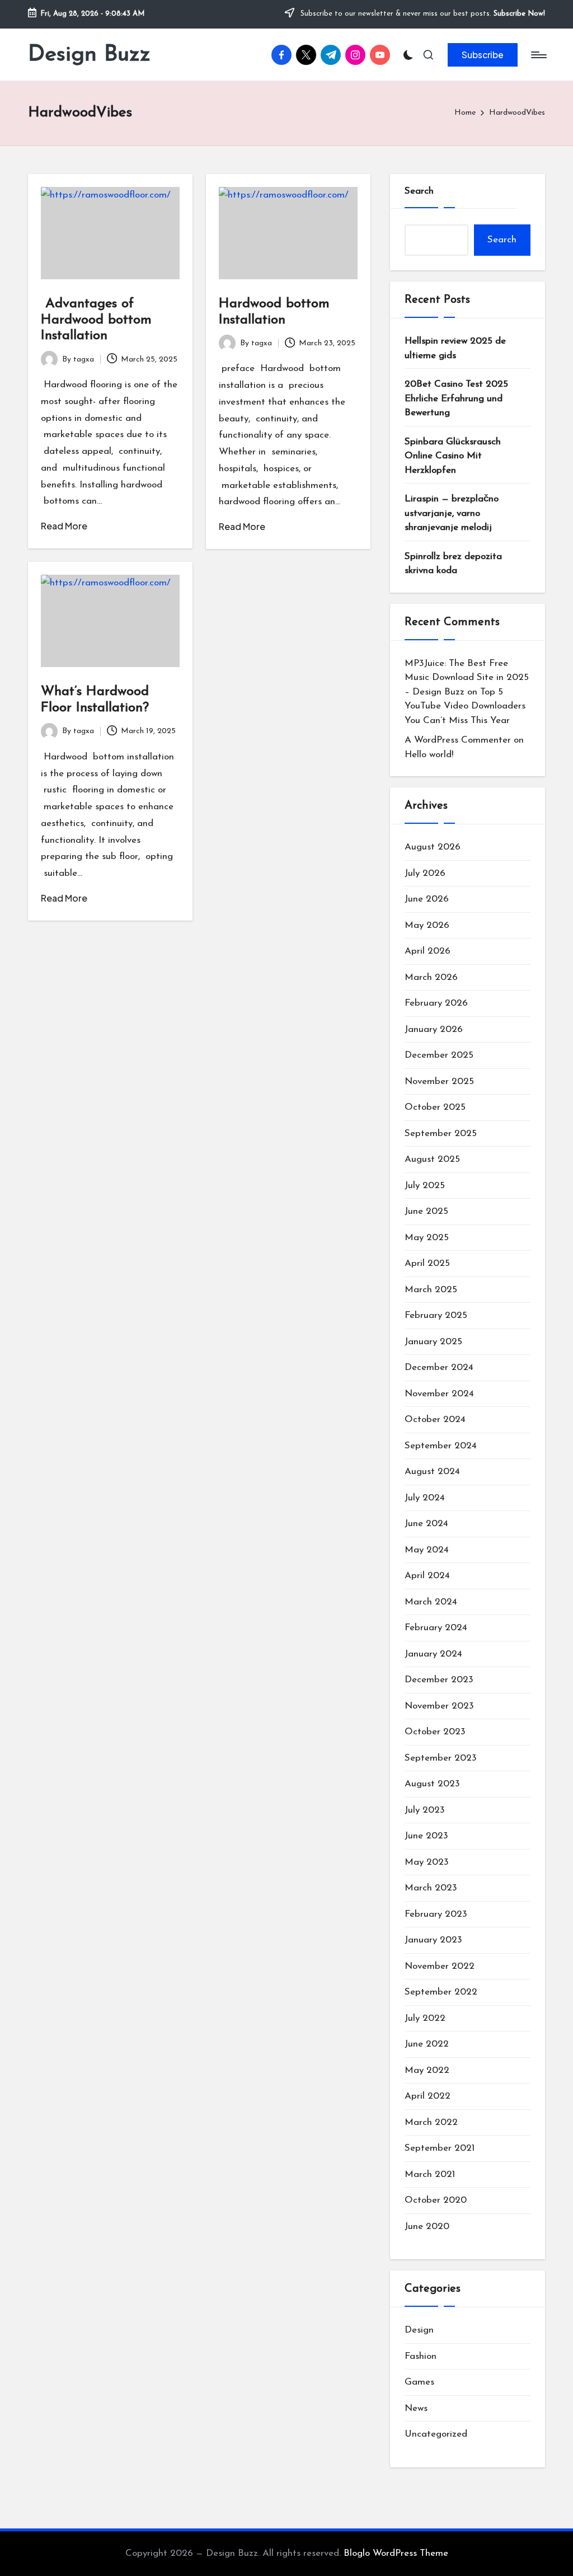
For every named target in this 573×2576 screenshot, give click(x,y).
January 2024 (433, 1654)
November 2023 (439, 1706)
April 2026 (428, 951)
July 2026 (425, 873)
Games (419, 2382)
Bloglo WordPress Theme (396, 2553)
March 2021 (430, 2174)
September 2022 (441, 1992)
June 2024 (426, 1524)
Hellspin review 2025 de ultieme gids (455, 348)
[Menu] (538, 55)
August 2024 (432, 1472)
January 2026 (434, 1029)
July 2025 (425, 1186)
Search (419, 191)
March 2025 (431, 1290)
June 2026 (427, 899)
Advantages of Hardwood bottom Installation (96, 320)
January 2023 (433, 1940)
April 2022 (428, 2096)
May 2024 (427, 1550)
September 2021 (440, 2148)
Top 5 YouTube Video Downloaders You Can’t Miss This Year (465, 706)
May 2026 (427, 925)
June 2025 (426, 1211)
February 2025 (436, 1315)
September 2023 (441, 1758)
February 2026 (436, 1003)
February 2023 (436, 1914)
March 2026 (431, 977)
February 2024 (436, 1628)
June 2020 (427, 2227)
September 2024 (441, 1446)
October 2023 (435, 1732)
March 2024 (431, 1602)
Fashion (421, 2356)
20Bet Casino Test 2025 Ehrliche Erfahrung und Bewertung (456, 398)
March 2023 (431, 1888)
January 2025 (433, 1342)
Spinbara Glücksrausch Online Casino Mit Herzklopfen (453, 456)
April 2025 (427, 1263)
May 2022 (427, 2070)
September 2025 (441, 1134)
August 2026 (433, 847)
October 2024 (435, 1420)
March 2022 (431, 2122)
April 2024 (427, 1576)
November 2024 (439, 1394)
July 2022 (425, 2018)
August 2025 (432, 1159)
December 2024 (439, 1367)
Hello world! (429, 755)
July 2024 (425, 1498)
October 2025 (435, 1107)
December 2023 (439, 1680)
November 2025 (439, 1081)
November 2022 (440, 1966)
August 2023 (432, 1784)
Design (419, 2330)
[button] (483, 55)
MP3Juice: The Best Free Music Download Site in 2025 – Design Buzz (467, 678)
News (416, 2408)
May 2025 (427, 1238)
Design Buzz (89, 55)
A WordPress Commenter (458, 740)
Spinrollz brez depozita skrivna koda (453, 564)
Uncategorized (436, 2434)
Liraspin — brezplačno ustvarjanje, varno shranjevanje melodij (452, 513)
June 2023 (426, 1836)
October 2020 (436, 2200)
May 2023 (427, 1862)
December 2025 (439, 1055)
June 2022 (427, 2044)
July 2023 (425, 1810)
